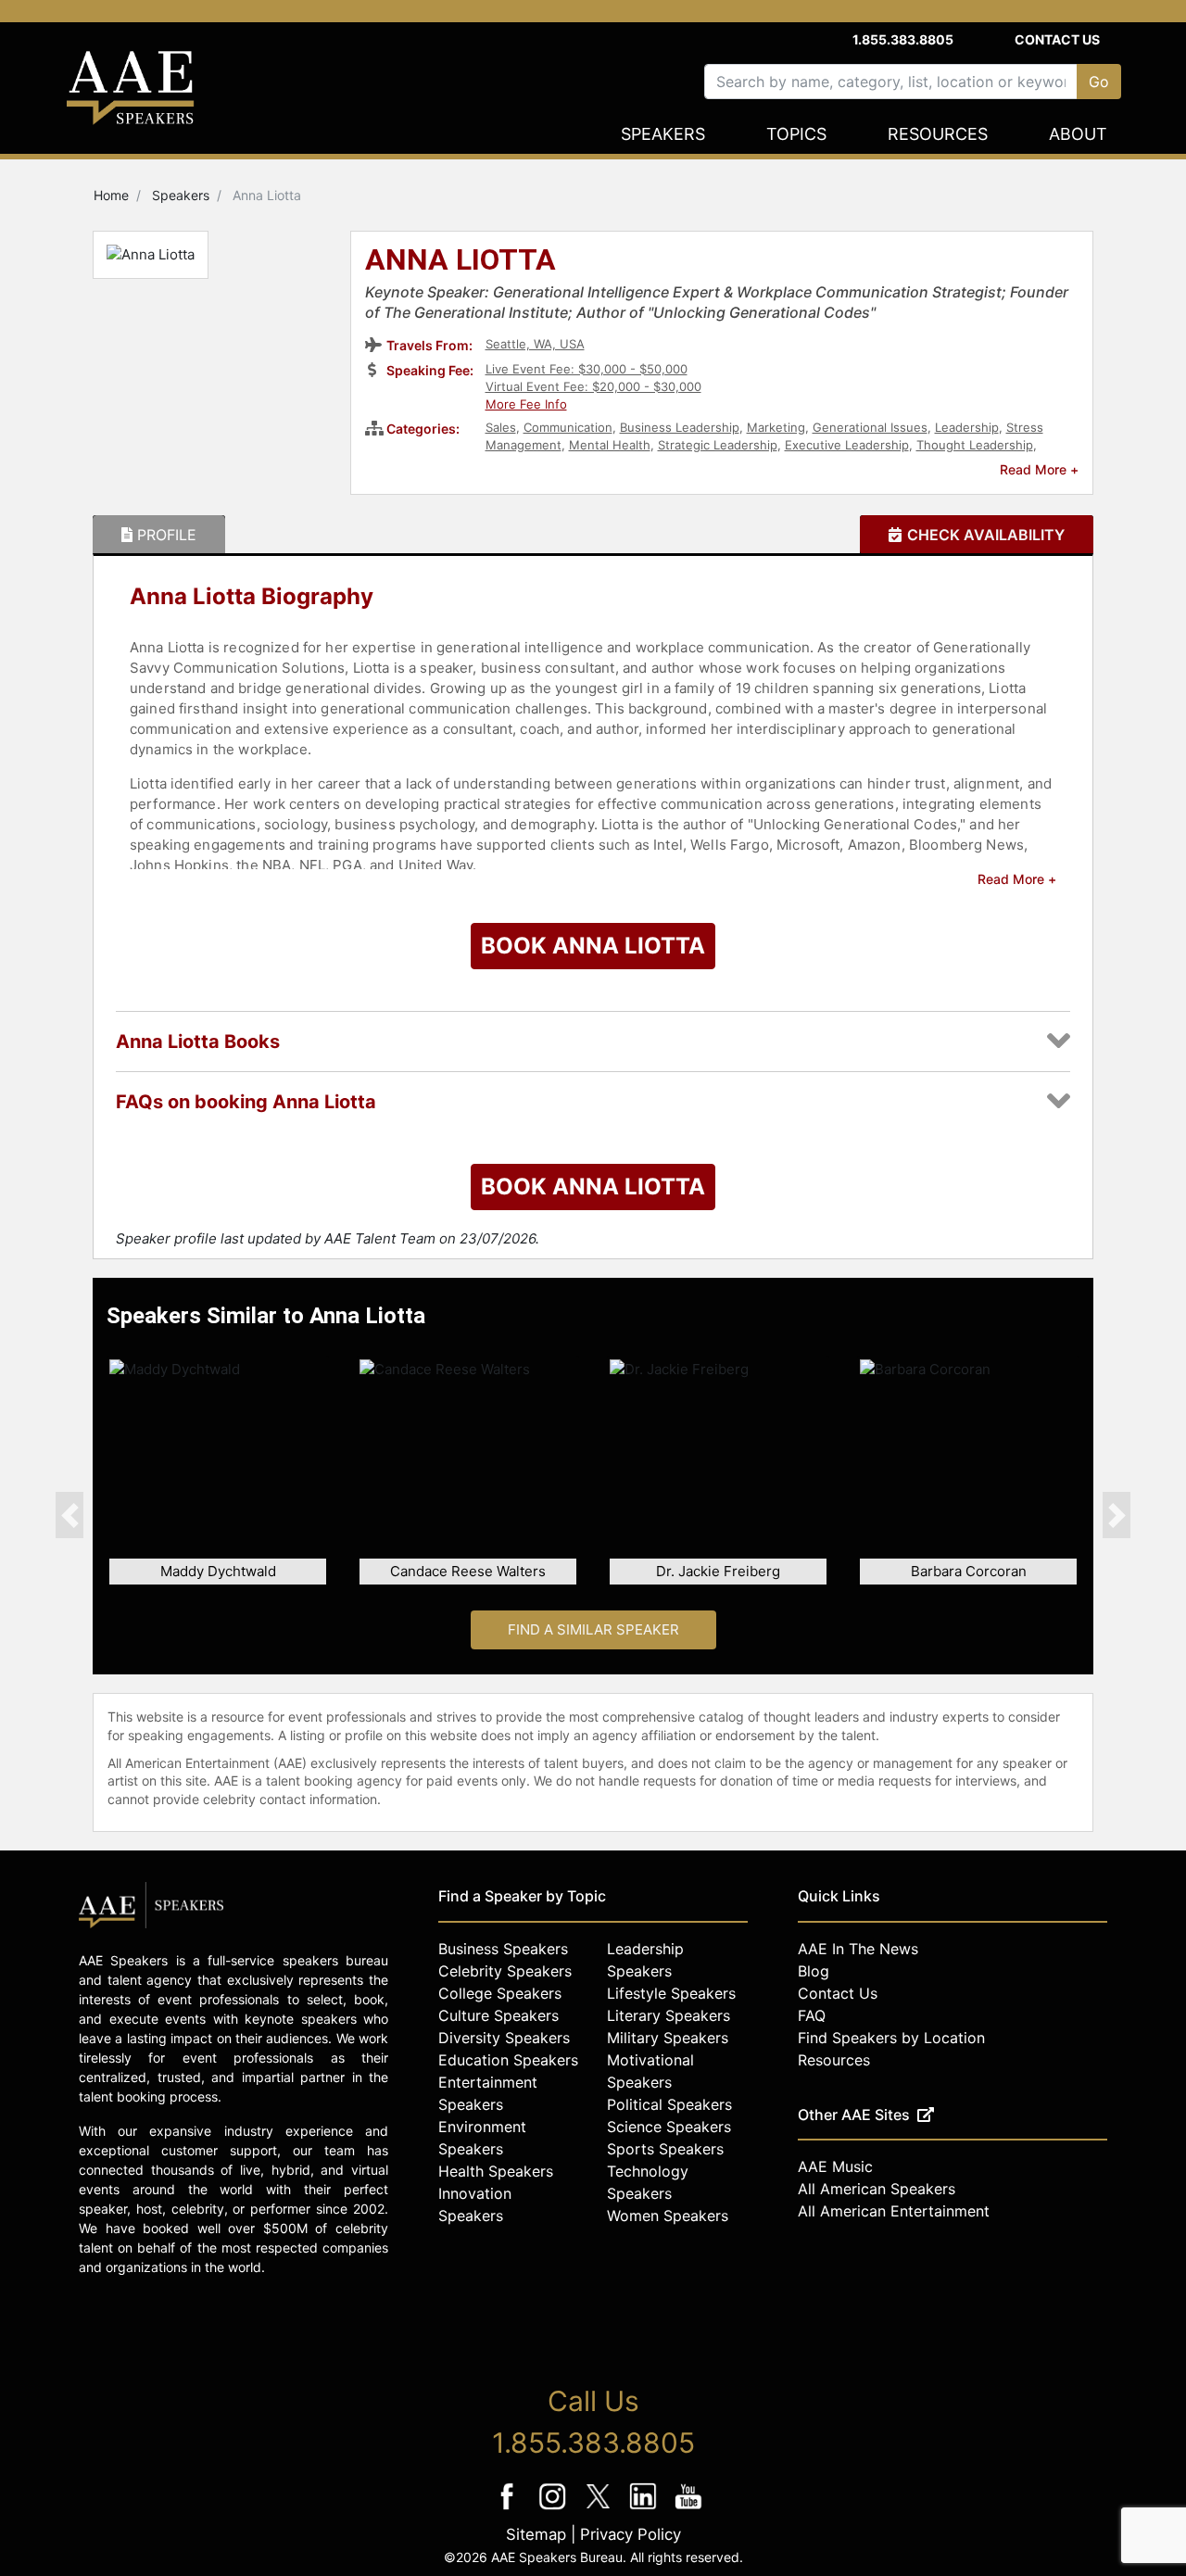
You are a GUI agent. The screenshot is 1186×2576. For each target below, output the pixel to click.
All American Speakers (877, 2189)
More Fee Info (526, 404)
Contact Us (1057, 39)
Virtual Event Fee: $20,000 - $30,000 (593, 386)
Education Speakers (508, 2060)
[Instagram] (555, 2509)
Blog (814, 1971)
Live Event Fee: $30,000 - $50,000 (587, 369)
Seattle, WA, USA (535, 344)
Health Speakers (496, 2171)
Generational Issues (870, 427)
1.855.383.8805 (903, 39)
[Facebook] (509, 2509)
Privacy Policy (631, 2534)
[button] (69, 1515)
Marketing (776, 427)
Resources (938, 134)
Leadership (967, 427)
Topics (796, 134)
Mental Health (610, 445)
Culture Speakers (498, 2015)
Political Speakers (669, 2104)
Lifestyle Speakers (671, 1993)
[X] (600, 2509)
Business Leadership (680, 427)
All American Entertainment (894, 2211)
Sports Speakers (665, 2149)
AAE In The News (858, 1949)
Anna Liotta (461, 261)
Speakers (663, 134)
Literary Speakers (669, 2015)
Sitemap (536, 2534)
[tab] (159, 535)
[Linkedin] (645, 2509)
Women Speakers (668, 2216)
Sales (501, 427)
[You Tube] (689, 2509)
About (1078, 134)
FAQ (812, 2015)
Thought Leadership (975, 445)
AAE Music (835, 2166)
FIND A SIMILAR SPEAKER (593, 1629)
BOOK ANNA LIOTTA (593, 946)
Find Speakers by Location (891, 2038)
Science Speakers (669, 2127)
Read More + (1039, 469)
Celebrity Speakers (505, 1971)
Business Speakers (503, 1949)
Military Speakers (668, 2038)
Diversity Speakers (504, 2038)
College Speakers (500, 1993)
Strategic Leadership (718, 445)
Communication (568, 427)
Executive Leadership (847, 445)
